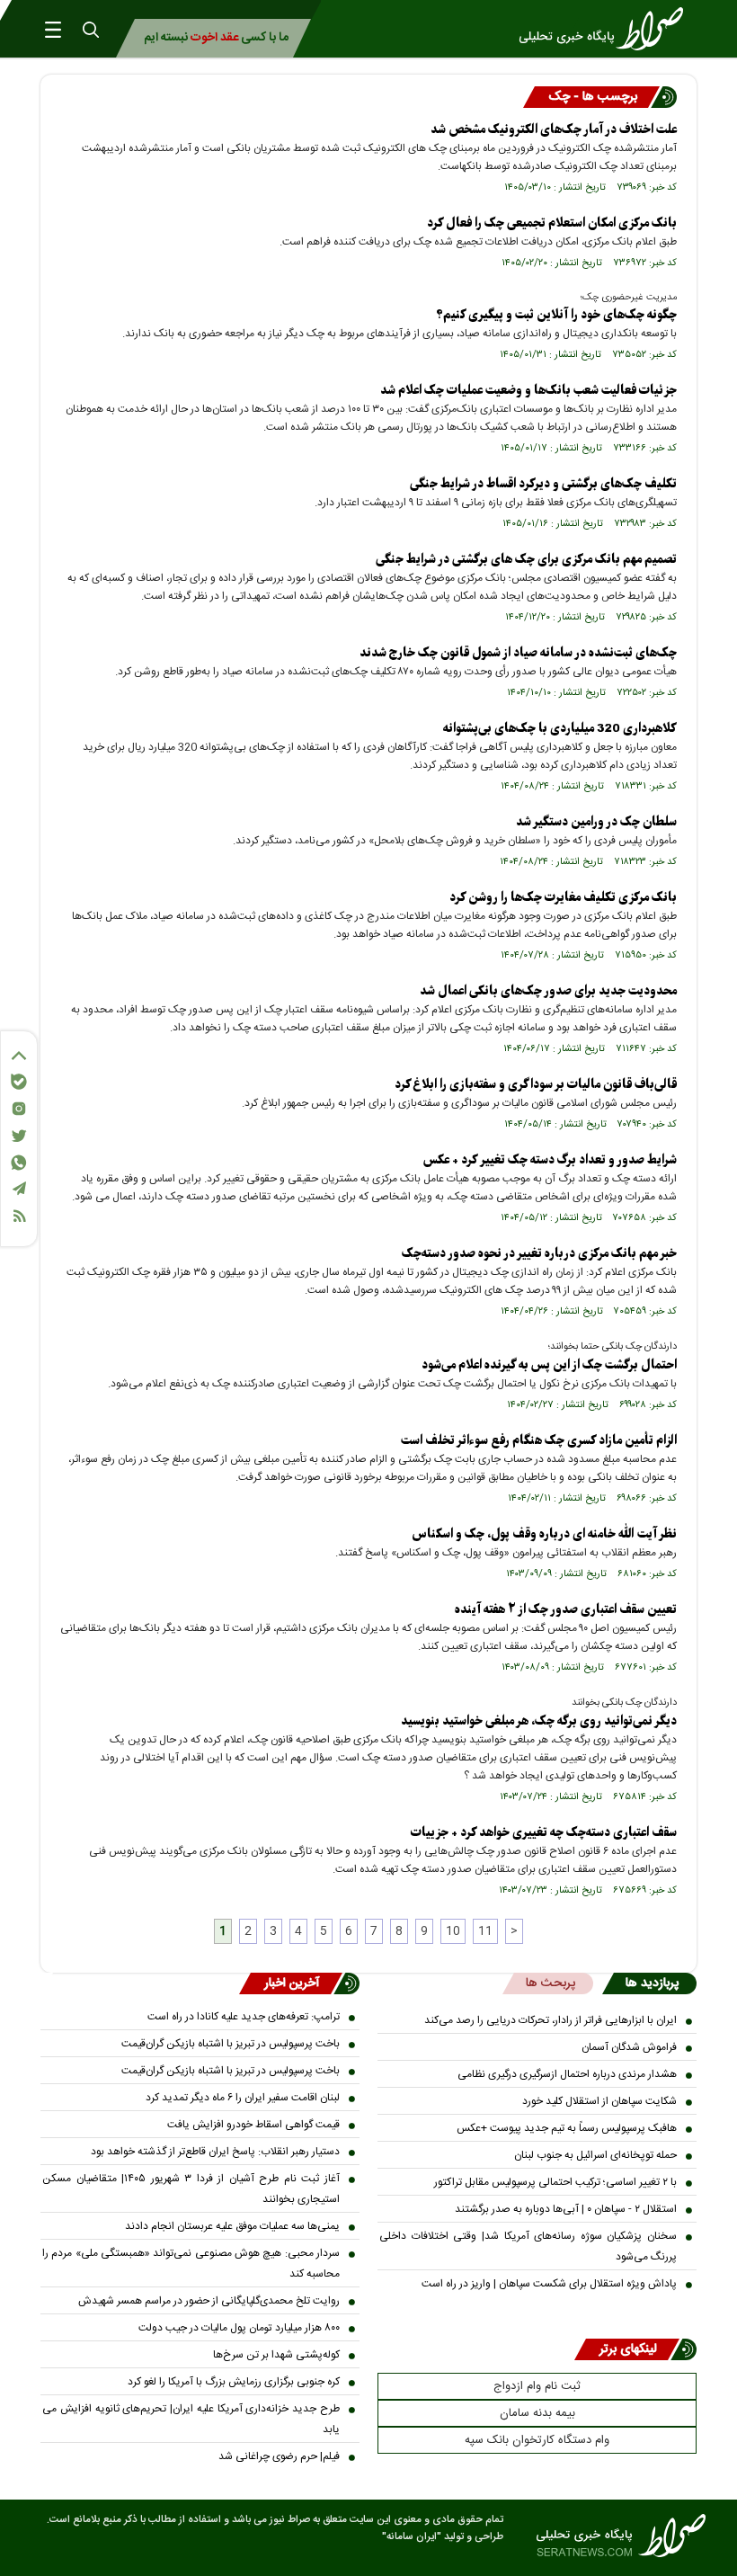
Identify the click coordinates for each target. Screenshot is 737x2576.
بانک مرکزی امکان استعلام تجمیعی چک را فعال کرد (552, 223)
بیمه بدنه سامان (537, 2413)
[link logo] (607, 29)
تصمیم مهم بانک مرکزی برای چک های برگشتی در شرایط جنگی (526, 560)
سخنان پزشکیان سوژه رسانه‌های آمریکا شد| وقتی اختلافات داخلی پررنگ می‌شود (528, 2246)
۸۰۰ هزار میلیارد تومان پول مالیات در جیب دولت (239, 2328)
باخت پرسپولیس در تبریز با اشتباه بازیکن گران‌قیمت (231, 2044)
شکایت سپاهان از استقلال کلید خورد (599, 2101)
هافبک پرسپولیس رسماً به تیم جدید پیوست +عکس (567, 2128)
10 (453, 1931)
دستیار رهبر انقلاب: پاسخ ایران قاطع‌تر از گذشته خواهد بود (215, 2152)
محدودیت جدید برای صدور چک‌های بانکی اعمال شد (548, 991)
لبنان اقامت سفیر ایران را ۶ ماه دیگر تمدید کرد (243, 2098)
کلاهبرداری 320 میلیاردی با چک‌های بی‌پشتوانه (560, 729)
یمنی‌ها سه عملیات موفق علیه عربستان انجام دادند (232, 2226)
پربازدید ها (652, 1983)
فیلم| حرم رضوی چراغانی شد (279, 2456)
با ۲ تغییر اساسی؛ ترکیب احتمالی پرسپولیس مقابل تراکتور (555, 2182)
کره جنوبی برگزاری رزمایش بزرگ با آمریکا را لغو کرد (234, 2382)
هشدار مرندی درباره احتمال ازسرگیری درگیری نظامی (567, 2074)
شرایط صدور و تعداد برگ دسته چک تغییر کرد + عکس (550, 1160)
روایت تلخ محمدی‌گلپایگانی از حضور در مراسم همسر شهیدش (209, 2301)
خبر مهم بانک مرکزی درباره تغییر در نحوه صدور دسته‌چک (539, 1254)
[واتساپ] (19, 1163)
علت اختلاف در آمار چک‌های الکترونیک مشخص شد (554, 130)
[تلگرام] (19, 1188)
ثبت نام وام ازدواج (537, 2386)
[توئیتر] (19, 1136)
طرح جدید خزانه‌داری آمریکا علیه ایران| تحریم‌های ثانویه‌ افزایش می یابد (191, 2419)
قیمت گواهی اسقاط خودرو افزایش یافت (253, 2125)
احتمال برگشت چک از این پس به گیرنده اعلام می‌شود (549, 1365)
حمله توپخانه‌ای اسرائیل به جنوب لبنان (595, 2155)
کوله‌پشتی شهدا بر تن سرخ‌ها (276, 2355)
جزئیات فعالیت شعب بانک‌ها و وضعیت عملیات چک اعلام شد (528, 391)
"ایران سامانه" (412, 2537)
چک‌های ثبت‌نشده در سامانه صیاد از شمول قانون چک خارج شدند (518, 653)
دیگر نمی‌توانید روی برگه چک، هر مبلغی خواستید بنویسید (539, 1721)
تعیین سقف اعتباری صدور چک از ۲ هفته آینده (566, 1610)
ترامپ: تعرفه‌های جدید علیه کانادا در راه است (244, 2017)
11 (485, 1931)
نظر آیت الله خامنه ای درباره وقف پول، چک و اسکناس (544, 1534)
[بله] (19, 1082)
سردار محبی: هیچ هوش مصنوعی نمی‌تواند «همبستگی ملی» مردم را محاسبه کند (191, 2264)
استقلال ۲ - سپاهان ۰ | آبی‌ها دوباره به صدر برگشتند (566, 2209)
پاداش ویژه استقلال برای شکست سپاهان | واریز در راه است (549, 2284)
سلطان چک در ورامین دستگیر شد (596, 822)
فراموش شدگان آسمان (629, 2047)
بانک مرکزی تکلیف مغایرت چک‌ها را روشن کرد (563, 898)
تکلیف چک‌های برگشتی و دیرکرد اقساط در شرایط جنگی (543, 484)
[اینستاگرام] (19, 1109)
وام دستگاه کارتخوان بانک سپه (537, 2440)
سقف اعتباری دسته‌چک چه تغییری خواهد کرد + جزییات (544, 1833)
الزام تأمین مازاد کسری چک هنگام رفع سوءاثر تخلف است (539, 1441)
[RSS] (19, 1216)
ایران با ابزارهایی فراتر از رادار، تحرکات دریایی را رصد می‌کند (551, 2020)
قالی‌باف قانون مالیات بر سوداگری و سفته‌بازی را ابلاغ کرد (536, 1085)
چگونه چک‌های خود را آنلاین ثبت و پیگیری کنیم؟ (556, 315)
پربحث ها (551, 1983)
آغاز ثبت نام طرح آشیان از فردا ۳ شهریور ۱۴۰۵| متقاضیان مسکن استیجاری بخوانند (191, 2189)
